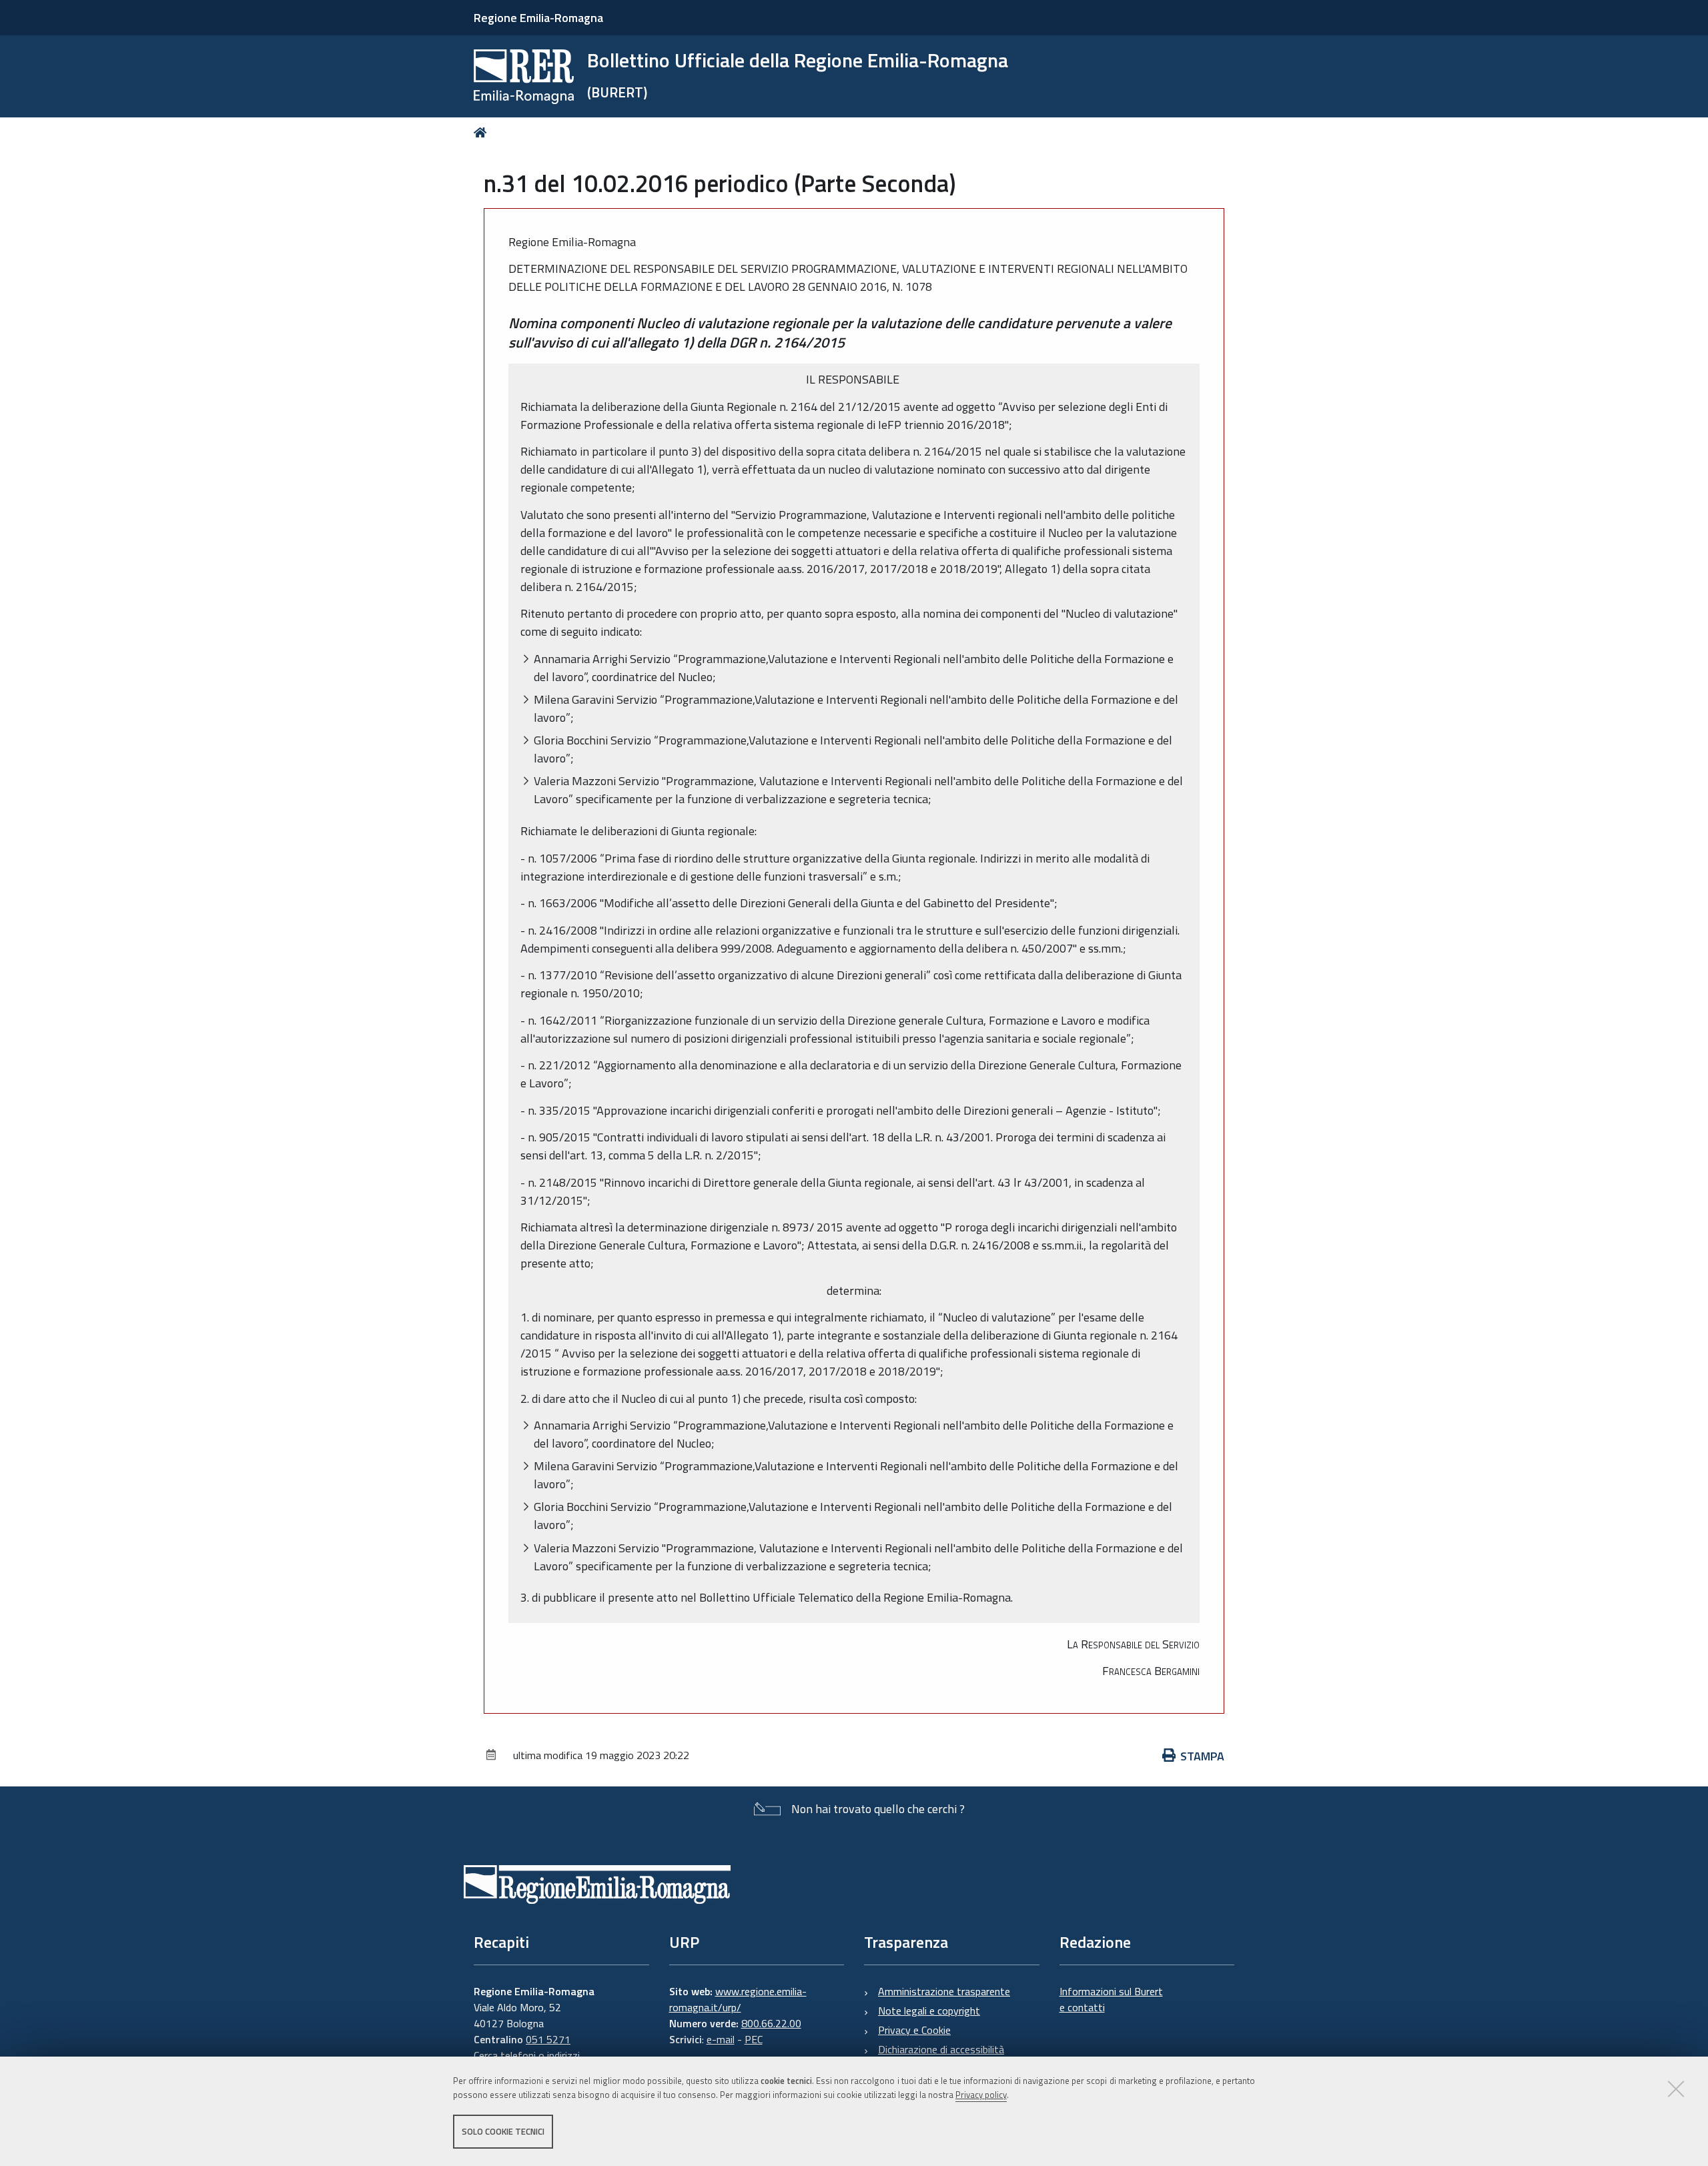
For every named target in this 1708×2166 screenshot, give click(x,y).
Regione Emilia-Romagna (538, 18)
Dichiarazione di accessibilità (941, 2049)
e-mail (721, 2039)
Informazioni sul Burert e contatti (1111, 1999)
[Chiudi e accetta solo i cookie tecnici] (1676, 2089)
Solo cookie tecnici (503, 2131)
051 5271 (548, 2039)
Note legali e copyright (929, 2011)
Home (483, 132)
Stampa (1202, 1756)
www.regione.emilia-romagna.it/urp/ (738, 1999)
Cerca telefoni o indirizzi (527, 2055)
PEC (754, 2039)
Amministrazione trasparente (944, 1991)
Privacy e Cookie (914, 2030)
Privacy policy (981, 2095)
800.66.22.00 (771, 2023)
